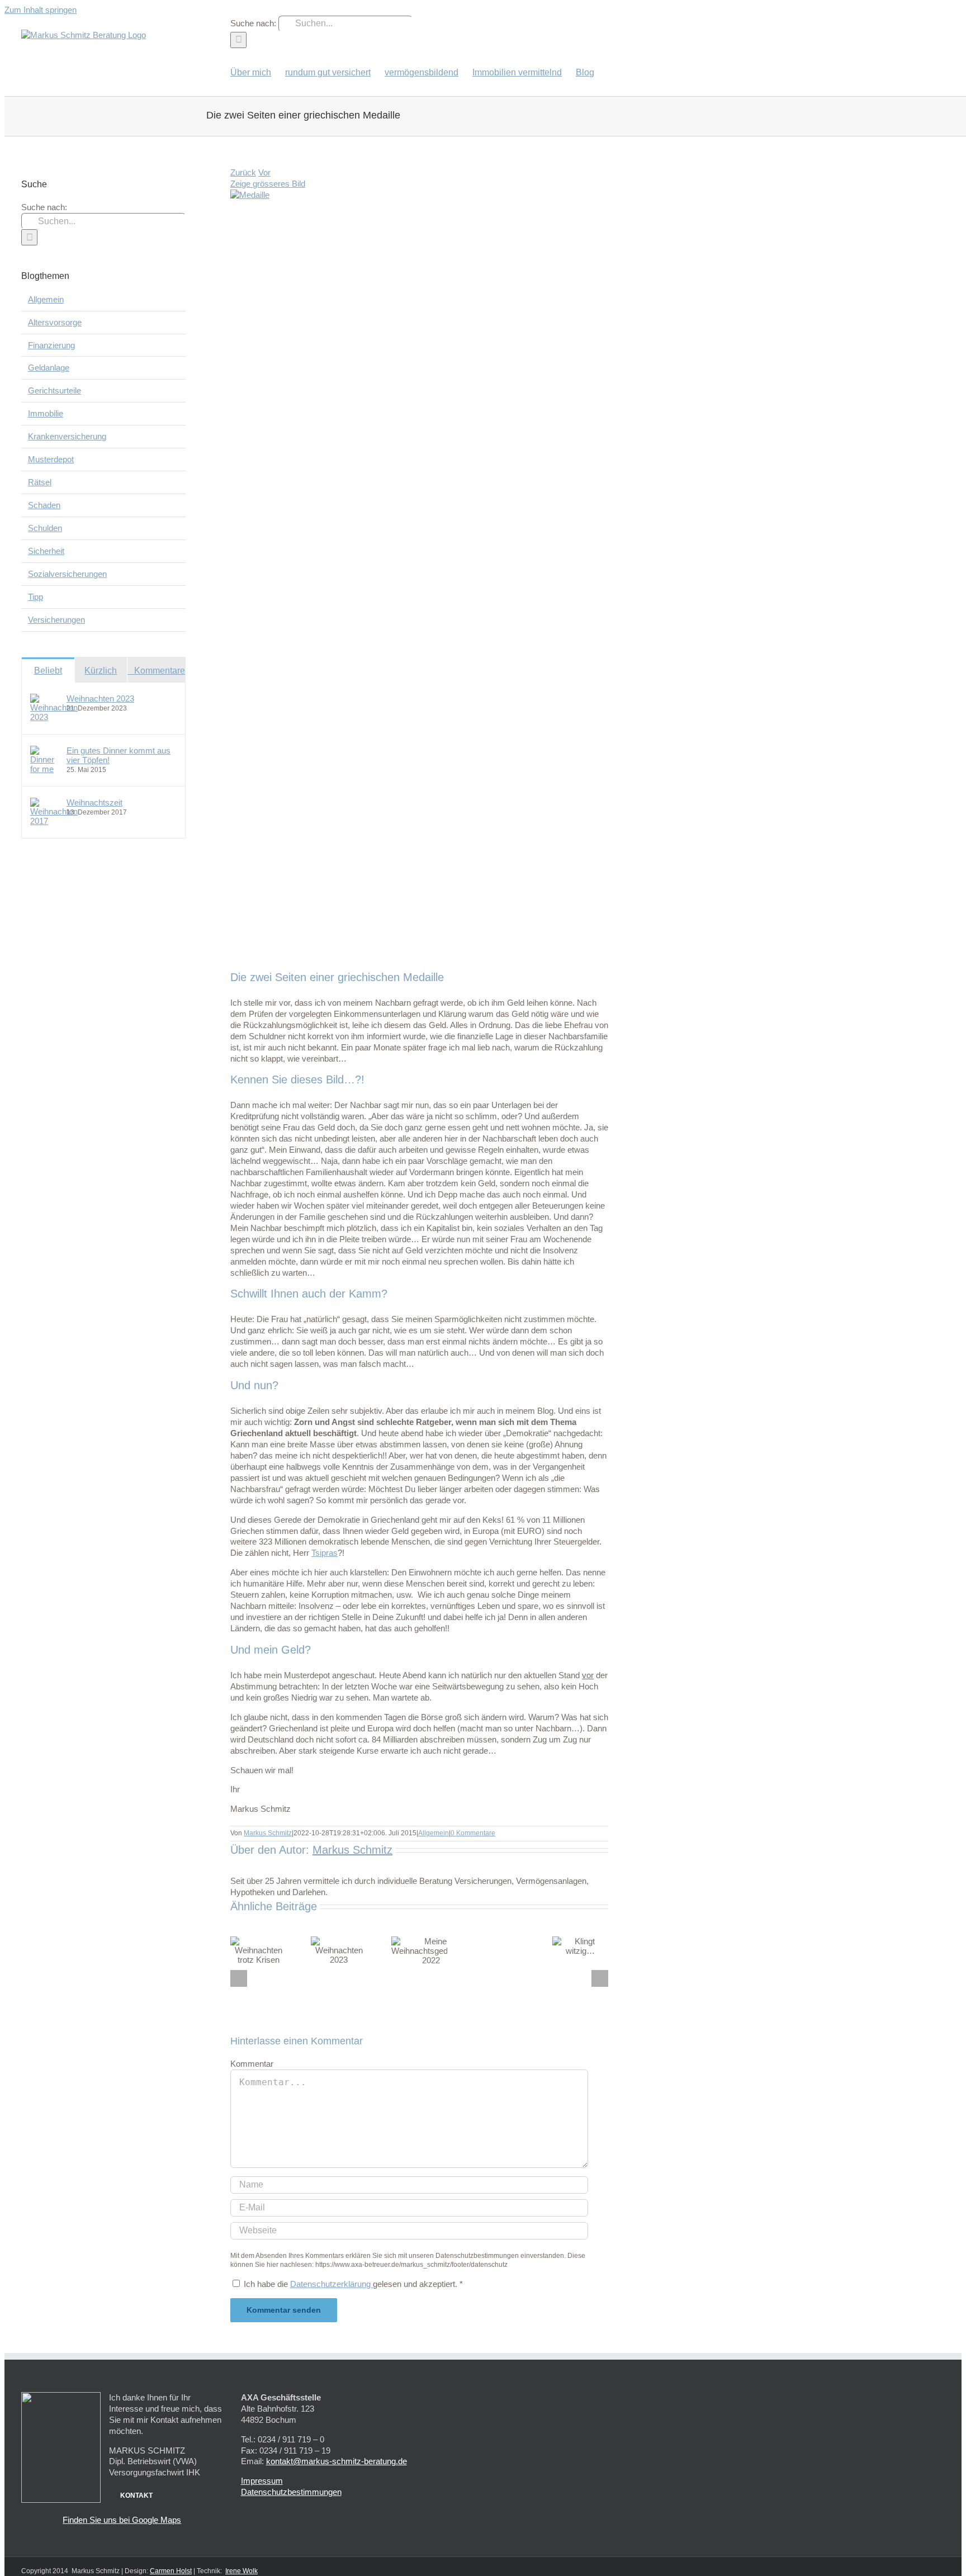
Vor (264, 172)
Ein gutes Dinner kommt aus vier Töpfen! (119, 755)
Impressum (262, 2481)
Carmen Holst (171, 2571)
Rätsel (40, 482)
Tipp (35, 597)
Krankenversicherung (67, 436)
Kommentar (252, 2064)
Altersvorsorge (55, 322)
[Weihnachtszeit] (54, 821)
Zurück (243, 172)
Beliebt (48, 671)
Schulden (45, 528)
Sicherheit (46, 551)
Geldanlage (49, 368)
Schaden (44, 505)
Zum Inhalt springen (41, 10)
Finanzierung (51, 345)
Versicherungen (56, 620)
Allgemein (434, 1833)
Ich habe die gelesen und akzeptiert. (353, 2284)
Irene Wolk (241, 2571)
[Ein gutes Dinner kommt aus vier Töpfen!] (45, 769)
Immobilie (46, 413)
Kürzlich (101, 671)
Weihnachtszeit (94, 802)
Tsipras (325, 1553)
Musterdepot (51, 459)
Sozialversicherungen (67, 574)
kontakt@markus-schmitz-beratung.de (337, 2461)
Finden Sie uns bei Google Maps (122, 2520)
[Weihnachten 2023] (54, 717)
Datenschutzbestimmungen (291, 2492)
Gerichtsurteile (55, 390)
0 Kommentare (473, 1833)
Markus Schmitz (268, 1833)
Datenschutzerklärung (332, 2284)
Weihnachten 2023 (100, 699)
